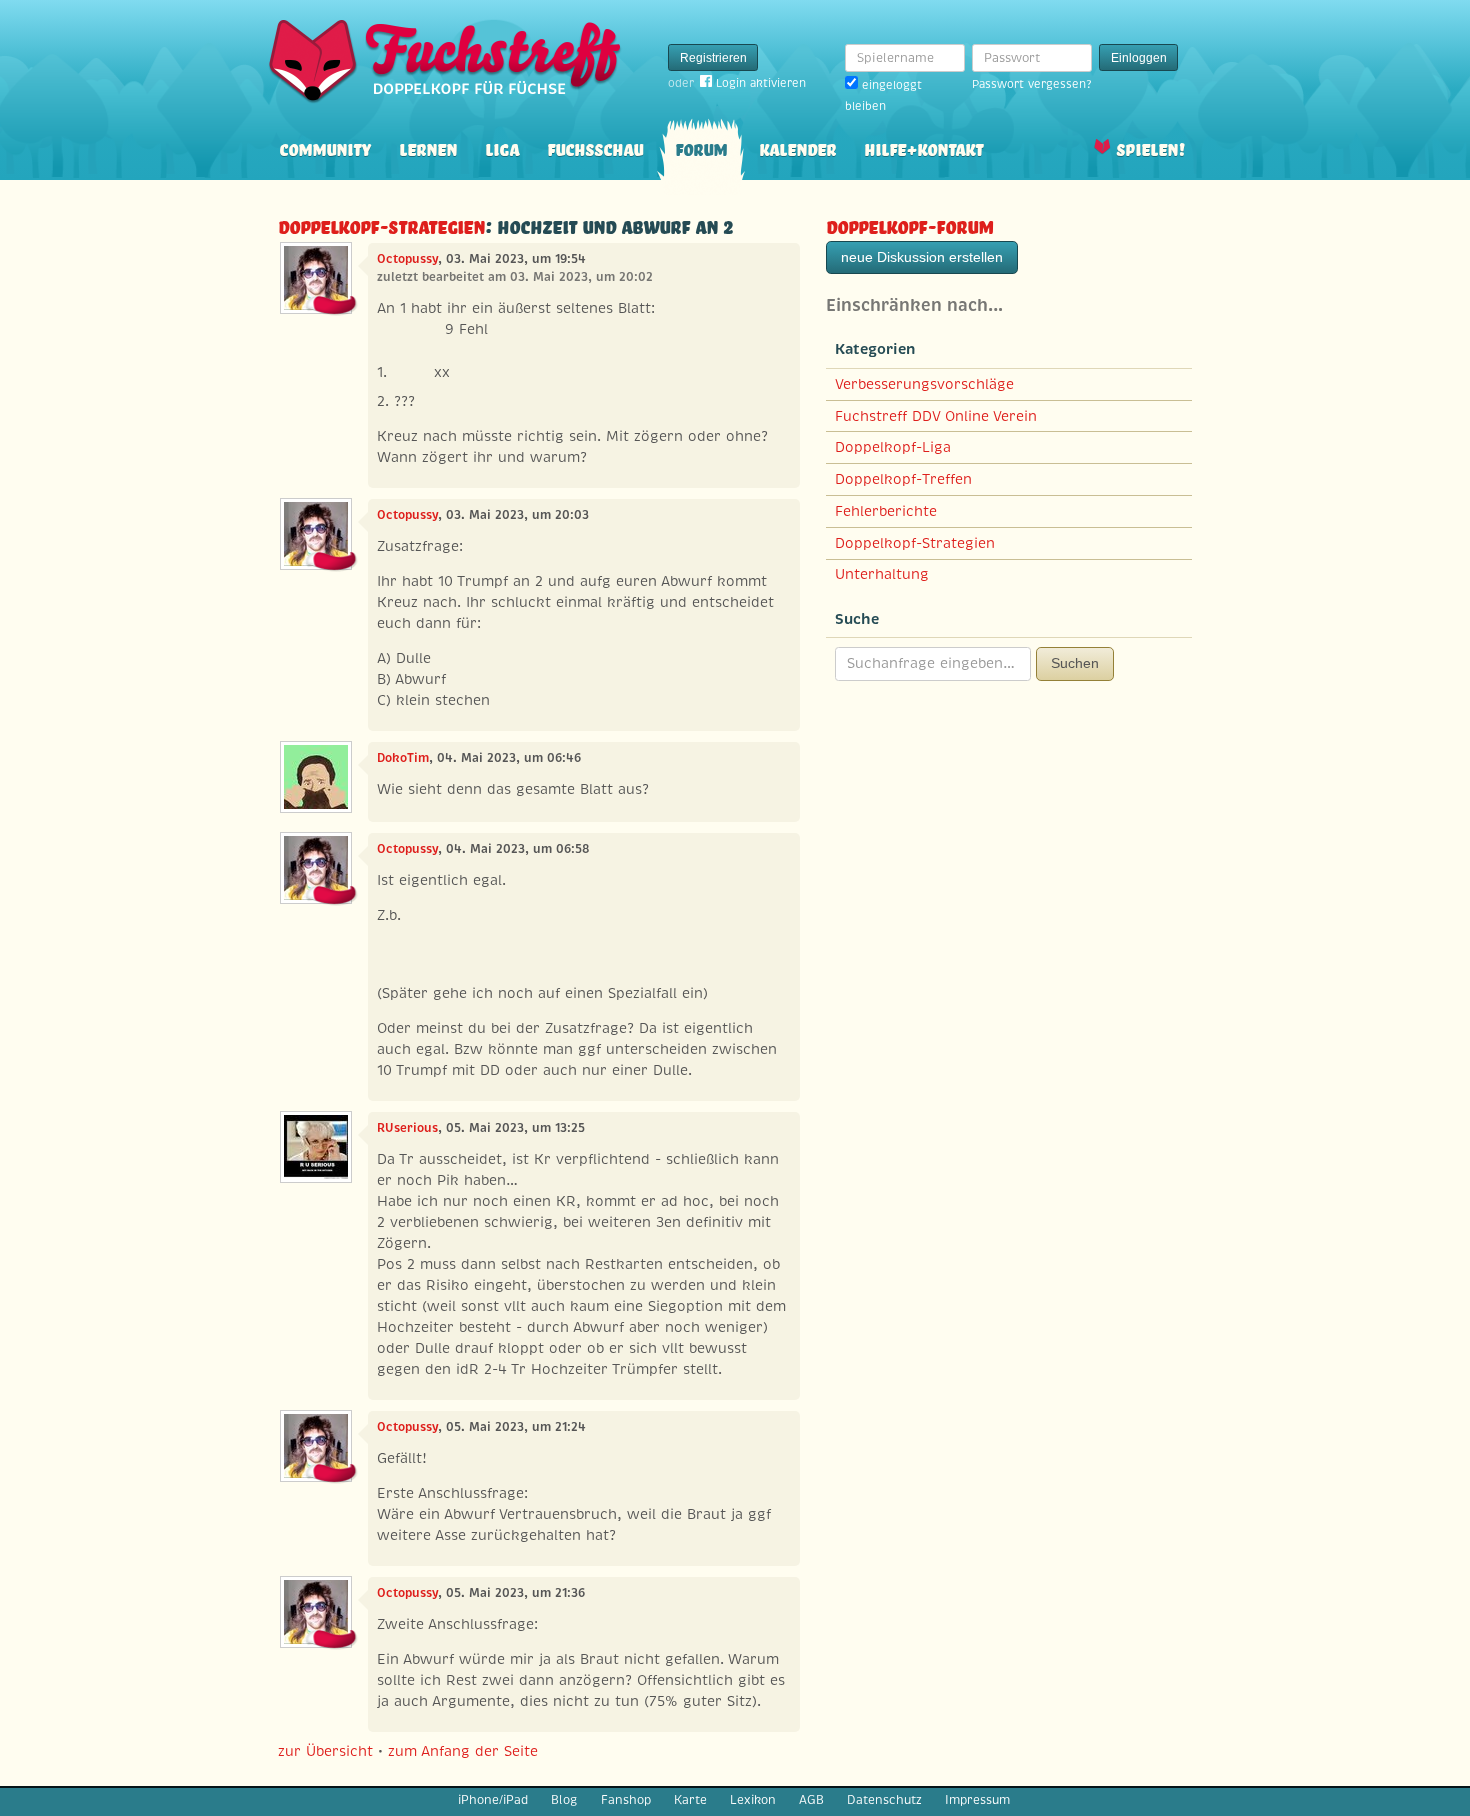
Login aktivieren (761, 83)
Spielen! (1150, 147)
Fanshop (626, 1800)
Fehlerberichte (886, 511)
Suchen (1075, 663)
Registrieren (713, 58)
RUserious (407, 1128)
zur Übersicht (325, 1751)
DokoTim (403, 758)
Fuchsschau (595, 147)
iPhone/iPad (493, 1800)
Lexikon (753, 1800)
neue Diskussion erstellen (922, 257)
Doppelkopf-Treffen (903, 479)
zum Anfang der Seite (463, 1751)
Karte (690, 1800)
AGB (811, 1800)
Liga (502, 147)
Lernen (428, 147)
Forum (701, 147)
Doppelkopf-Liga (893, 447)
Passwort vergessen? (1031, 84)
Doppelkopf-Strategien (381, 224)
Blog (564, 1800)
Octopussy (407, 259)
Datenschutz (884, 1800)
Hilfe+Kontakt (923, 147)
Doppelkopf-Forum (909, 224)
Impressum (977, 1800)
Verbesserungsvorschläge (924, 384)
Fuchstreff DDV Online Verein (936, 416)
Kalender (797, 147)
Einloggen (1139, 58)
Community (325, 147)
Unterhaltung (882, 574)
